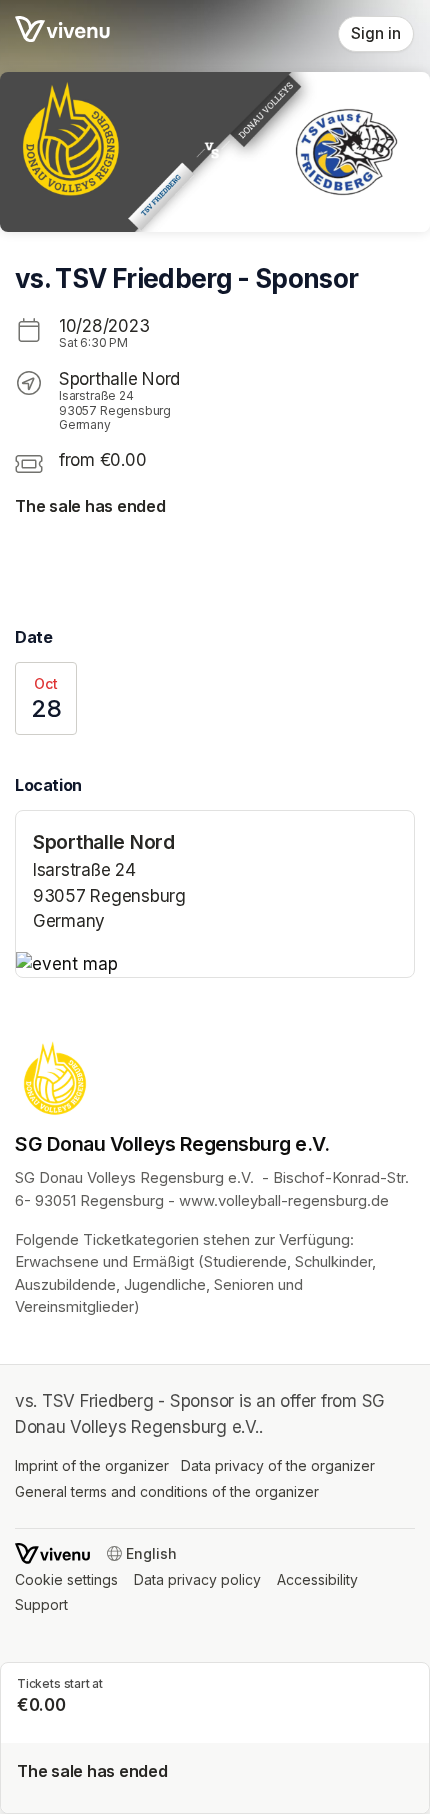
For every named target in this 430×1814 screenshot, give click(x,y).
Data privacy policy (197, 1579)
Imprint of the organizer (92, 1465)
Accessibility (317, 1579)
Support (41, 1604)
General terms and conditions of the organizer (167, 1491)
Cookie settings (66, 1579)
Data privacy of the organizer (278, 1465)
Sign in (376, 33)
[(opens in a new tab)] (215, 965)
